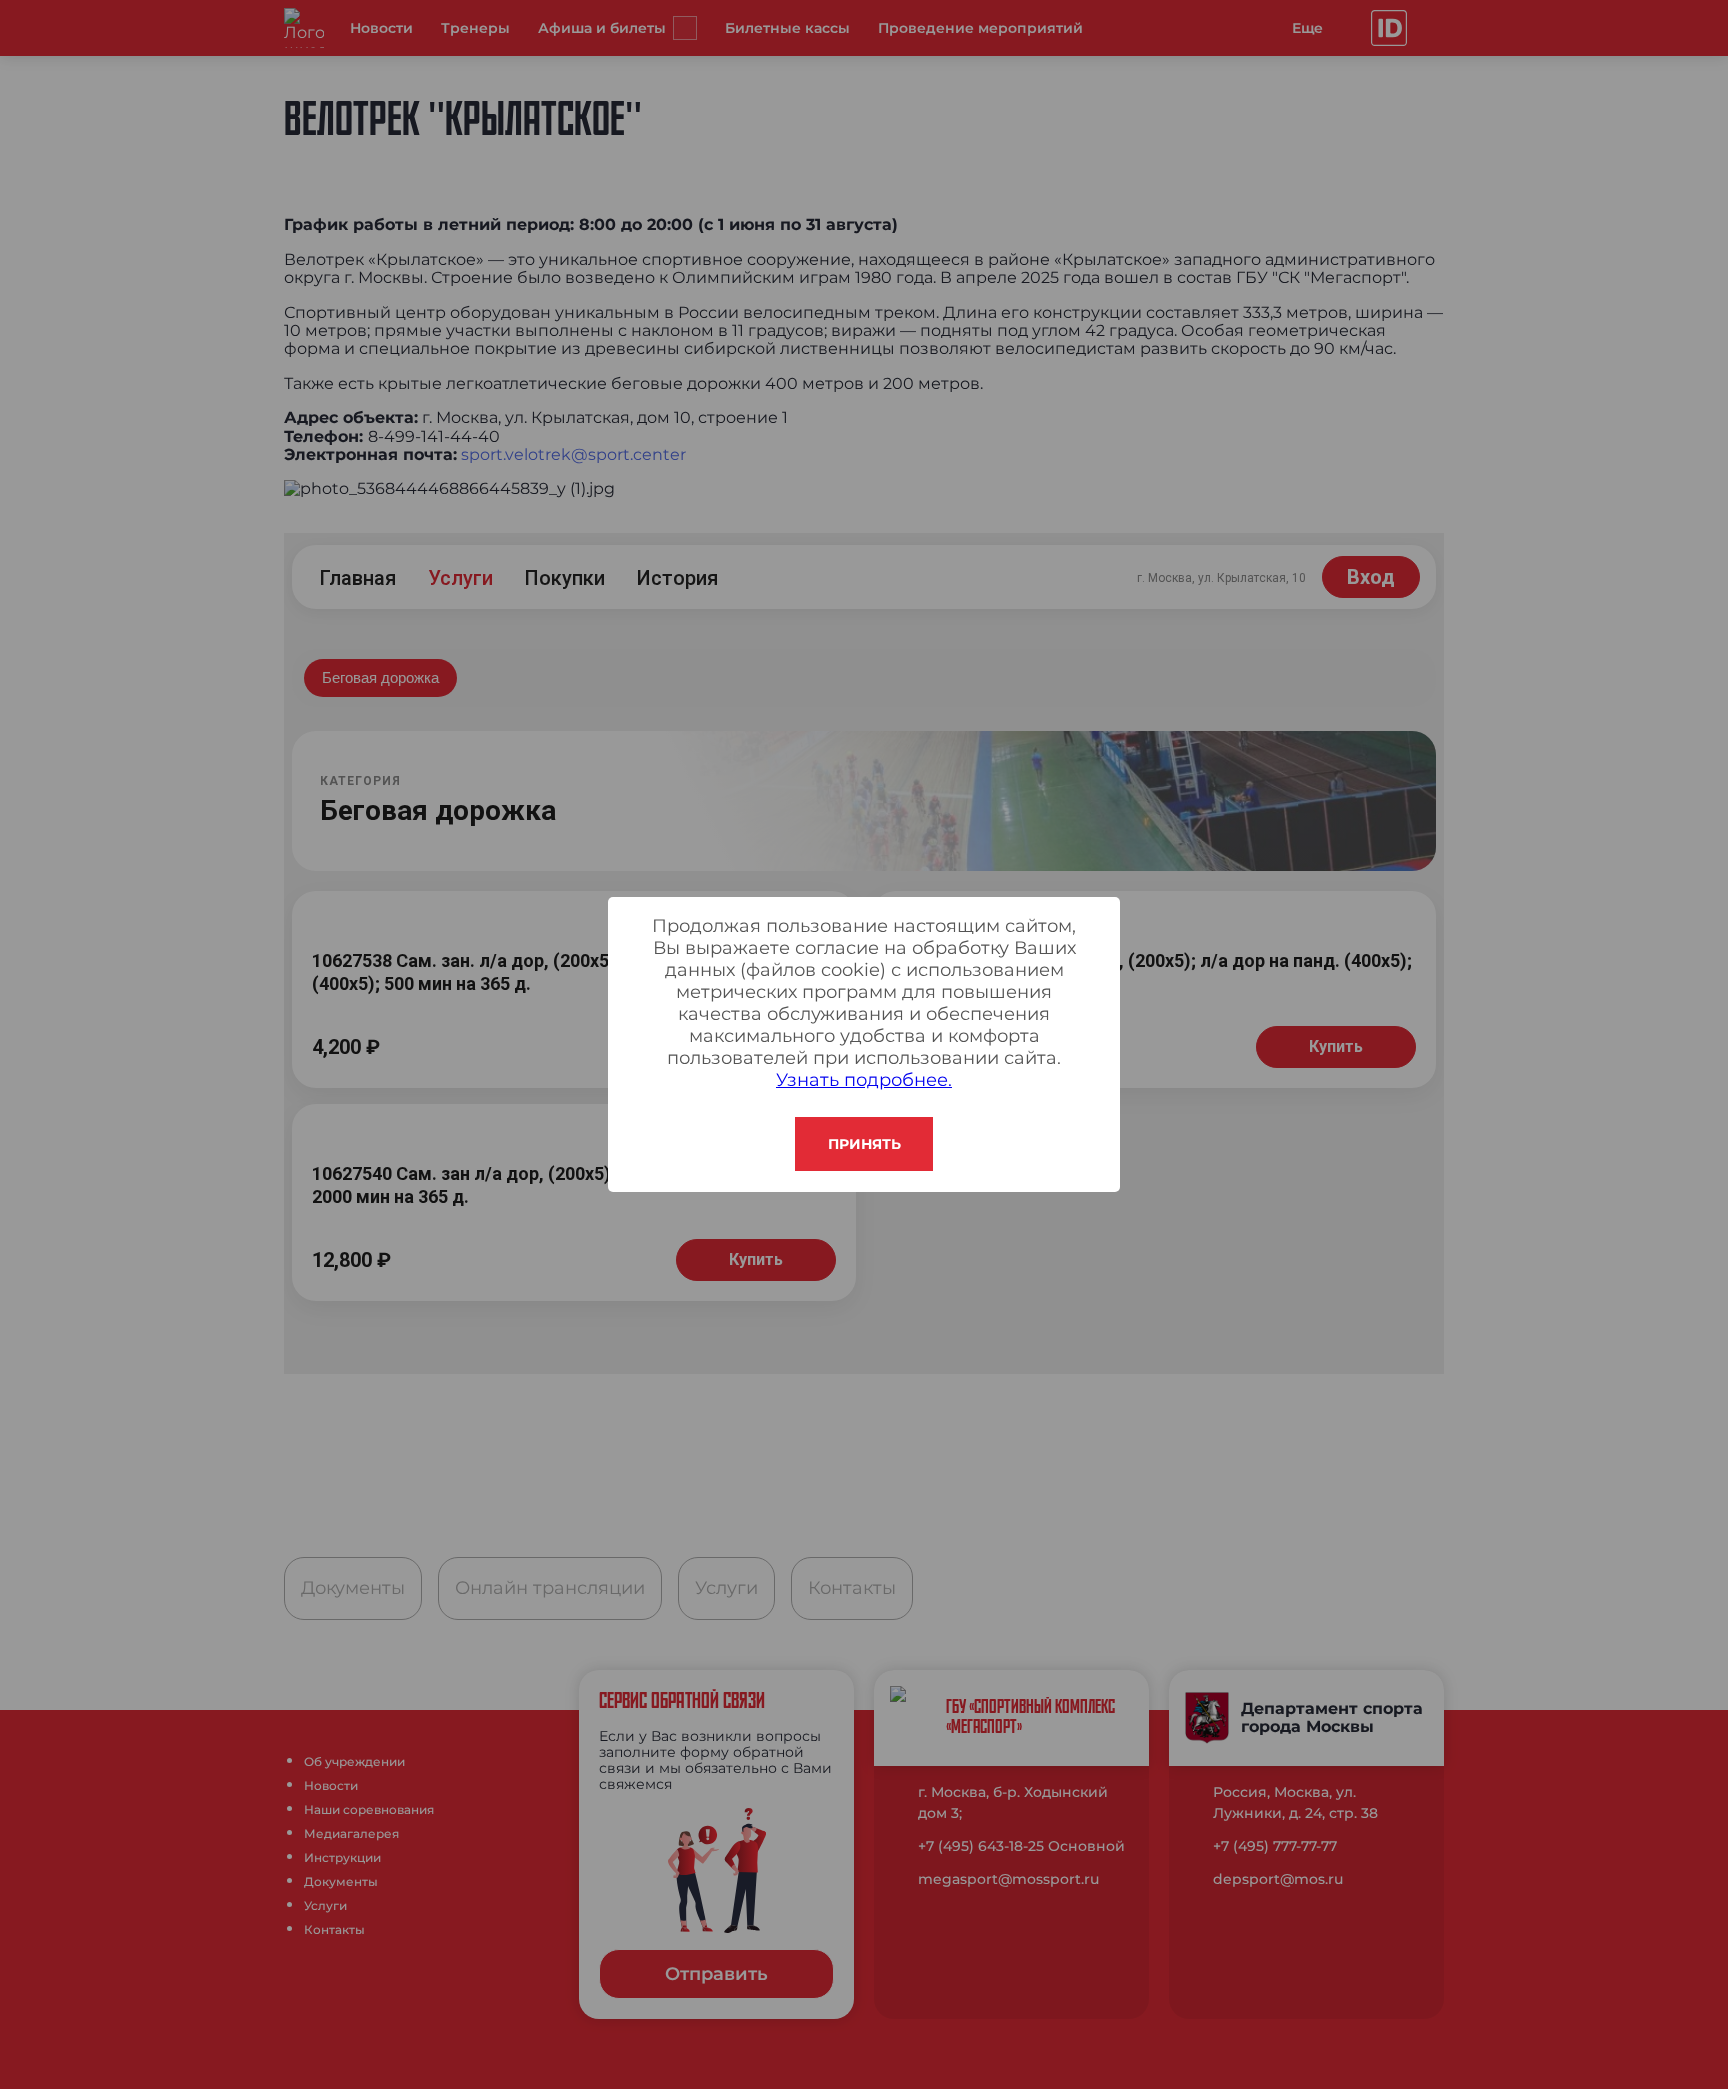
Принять (864, 1144)
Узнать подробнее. (864, 1080)
